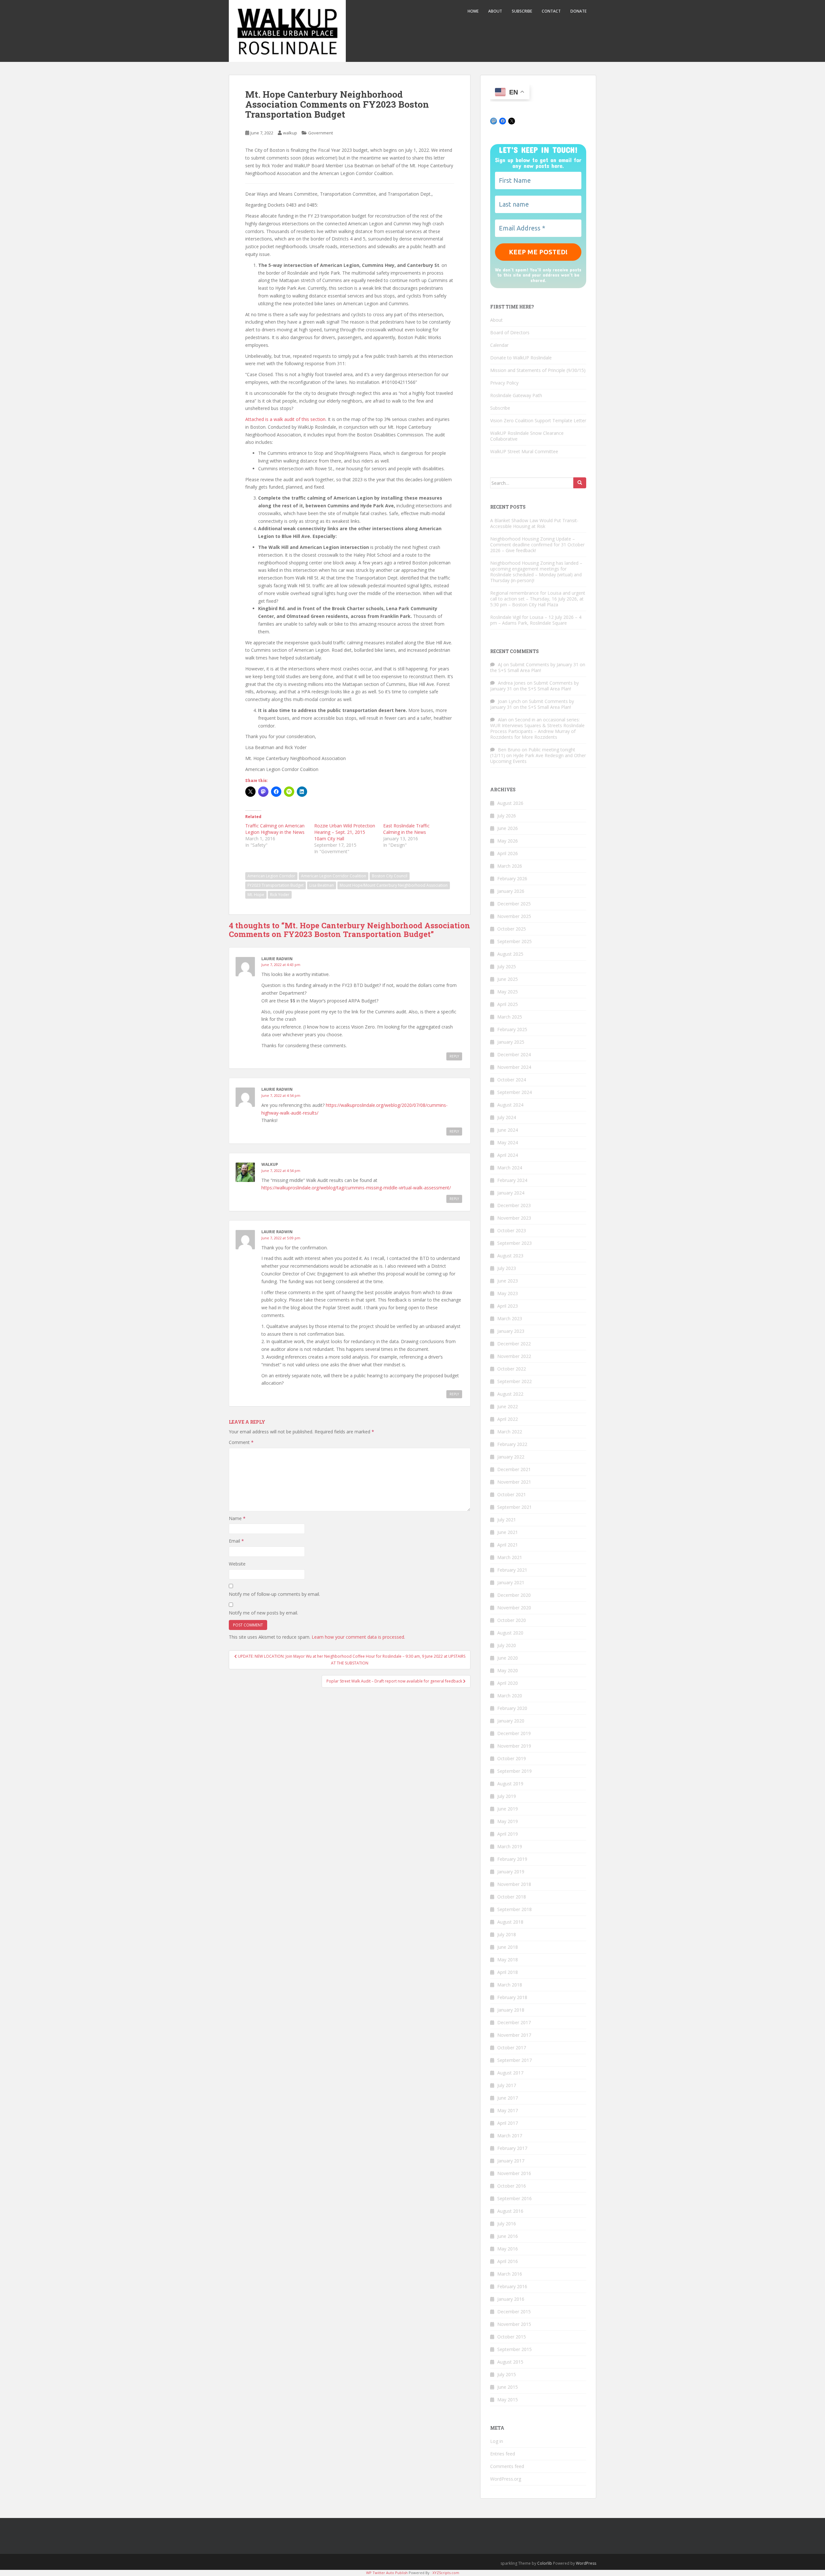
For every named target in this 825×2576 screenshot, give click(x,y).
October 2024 (512, 1080)
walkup (290, 133)
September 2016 (514, 2198)
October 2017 (512, 2048)
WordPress (586, 2563)
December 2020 (514, 1595)
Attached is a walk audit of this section (285, 419)
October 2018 (512, 1897)
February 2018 (512, 1997)
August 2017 (510, 2073)
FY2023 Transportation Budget (276, 885)
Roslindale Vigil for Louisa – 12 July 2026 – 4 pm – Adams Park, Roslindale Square (536, 620)
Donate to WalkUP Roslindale (521, 358)
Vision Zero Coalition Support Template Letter (538, 420)
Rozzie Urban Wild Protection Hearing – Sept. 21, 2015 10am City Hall (345, 832)
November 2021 (514, 1482)
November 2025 (514, 916)
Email (236, 1541)
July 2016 (507, 2224)
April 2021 (508, 1545)
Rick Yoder (280, 895)
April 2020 (508, 1683)
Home (473, 11)
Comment (241, 1442)
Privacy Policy (504, 383)
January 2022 (511, 1457)
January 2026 (511, 891)
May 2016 (508, 2249)
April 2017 (508, 2123)
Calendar (499, 345)
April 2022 (508, 1419)
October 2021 (512, 1494)
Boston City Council (390, 876)
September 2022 (514, 1381)
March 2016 (510, 2274)
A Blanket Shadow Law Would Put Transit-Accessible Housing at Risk (534, 523)
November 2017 (514, 2035)
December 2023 (514, 1205)
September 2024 (514, 1092)
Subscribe (522, 11)
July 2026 (507, 816)
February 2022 (512, 1444)
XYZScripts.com (446, 2573)
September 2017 (514, 2060)
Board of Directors (510, 332)
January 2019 (511, 1872)
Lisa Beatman (322, 885)
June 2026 (508, 828)
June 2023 (508, 1281)
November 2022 (514, 1356)
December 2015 (514, 2312)
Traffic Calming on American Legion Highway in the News (275, 829)
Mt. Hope (256, 895)
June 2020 (508, 1658)
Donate (578, 11)
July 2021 (507, 1520)
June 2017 (508, 2098)
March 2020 (510, 1696)
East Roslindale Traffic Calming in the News (406, 829)
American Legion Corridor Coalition (334, 876)
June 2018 (508, 1947)
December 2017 (514, 2022)
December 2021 (514, 1469)
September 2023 (514, 1243)
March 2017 (510, 2136)
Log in (497, 2441)
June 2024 (508, 1130)
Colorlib (545, 2563)
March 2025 (510, 1017)
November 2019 (514, 1746)
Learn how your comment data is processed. (358, 1637)
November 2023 (514, 1218)
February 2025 (512, 1029)
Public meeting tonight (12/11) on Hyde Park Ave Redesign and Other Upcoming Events (538, 755)
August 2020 (510, 1633)
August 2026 (510, 803)
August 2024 (510, 1105)
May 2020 (508, 1670)
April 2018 (508, 1972)
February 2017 (512, 2148)
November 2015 (514, 2324)
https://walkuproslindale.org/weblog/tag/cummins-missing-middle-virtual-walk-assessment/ (356, 1188)
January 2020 (511, 1721)
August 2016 (510, 2211)
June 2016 (508, 2236)
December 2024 (514, 1054)
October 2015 (512, 2337)
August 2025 (510, 954)
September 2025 (514, 941)
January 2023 (511, 1331)
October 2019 (512, 1758)
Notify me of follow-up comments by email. (274, 1594)
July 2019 (507, 1796)
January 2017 (511, 2161)
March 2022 (510, 1432)
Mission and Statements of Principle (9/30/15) (538, 370)
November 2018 (514, 1884)
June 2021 (508, 1532)
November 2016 (514, 2173)
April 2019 (508, 1834)
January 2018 (511, 2010)
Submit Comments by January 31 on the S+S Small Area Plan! (538, 667)
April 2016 (508, 2261)
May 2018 (508, 1960)
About (495, 11)
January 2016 (511, 2299)
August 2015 (510, 2362)
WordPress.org (506, 2479)
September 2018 (514, 1909)
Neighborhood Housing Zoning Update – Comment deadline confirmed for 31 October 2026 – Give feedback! (537, 545)
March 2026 (510, 866)
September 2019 (514, 1771)
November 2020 (514, 1608)
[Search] (580, 483)
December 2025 (514, 904)
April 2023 (508, 1306)
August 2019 (510, 1784)
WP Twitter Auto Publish (387, 2573)
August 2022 (510, 1394)
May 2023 (508, 1293)
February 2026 (512, 878)
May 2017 (508, 2110)
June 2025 (508, 979)
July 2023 (507, 1268)
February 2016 (512, 2286)
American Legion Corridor (271, 876)
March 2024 (510, 1168)
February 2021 (512, 1570)
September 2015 (514, 2349)
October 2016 (512, 2186)
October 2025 (512, 929)
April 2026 (508, 853)
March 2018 (510, 1985)
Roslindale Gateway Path (516, 395)
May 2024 (508, 1142)
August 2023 (510, 1256)
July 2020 (507, 1645)
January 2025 (511, 1042)
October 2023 (512, 1230)
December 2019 (514, 1733)
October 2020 (512, 1620)
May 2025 (508, 992)
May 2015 (508, 2400)
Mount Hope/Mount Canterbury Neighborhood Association (394, 885)
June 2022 (508, 1406)
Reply (454, 1056)
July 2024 (507, 1117)
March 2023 (510, 1318)
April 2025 (508, 1004)
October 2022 (512, 1369)
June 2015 (508, 2387)
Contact (551, 11)
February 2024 (512, 1180)
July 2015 (507, 2374)
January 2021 (511, 1582)
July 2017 (507, 2085)
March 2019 (510, 1846)
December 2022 (514, 1344)
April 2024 (508, 1155)
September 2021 (514, 1507)
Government (320, 133)
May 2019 (508, 1821)
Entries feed (503, 2454)
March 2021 (510, 1557)
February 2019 (512, 1859)
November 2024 (514, 1067)
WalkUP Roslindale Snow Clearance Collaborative (527, 436)
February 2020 (512, 1708)
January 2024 (511, 1193)
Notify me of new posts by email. (263, 1613)
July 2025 (507, 966)
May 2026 (508, 841)
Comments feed (507, 2466)
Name (237, 1518)
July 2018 (507, 1934)
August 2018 (510, 1922)
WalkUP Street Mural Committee (524, 451)
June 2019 (508, 1809)
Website (237, 1564)
